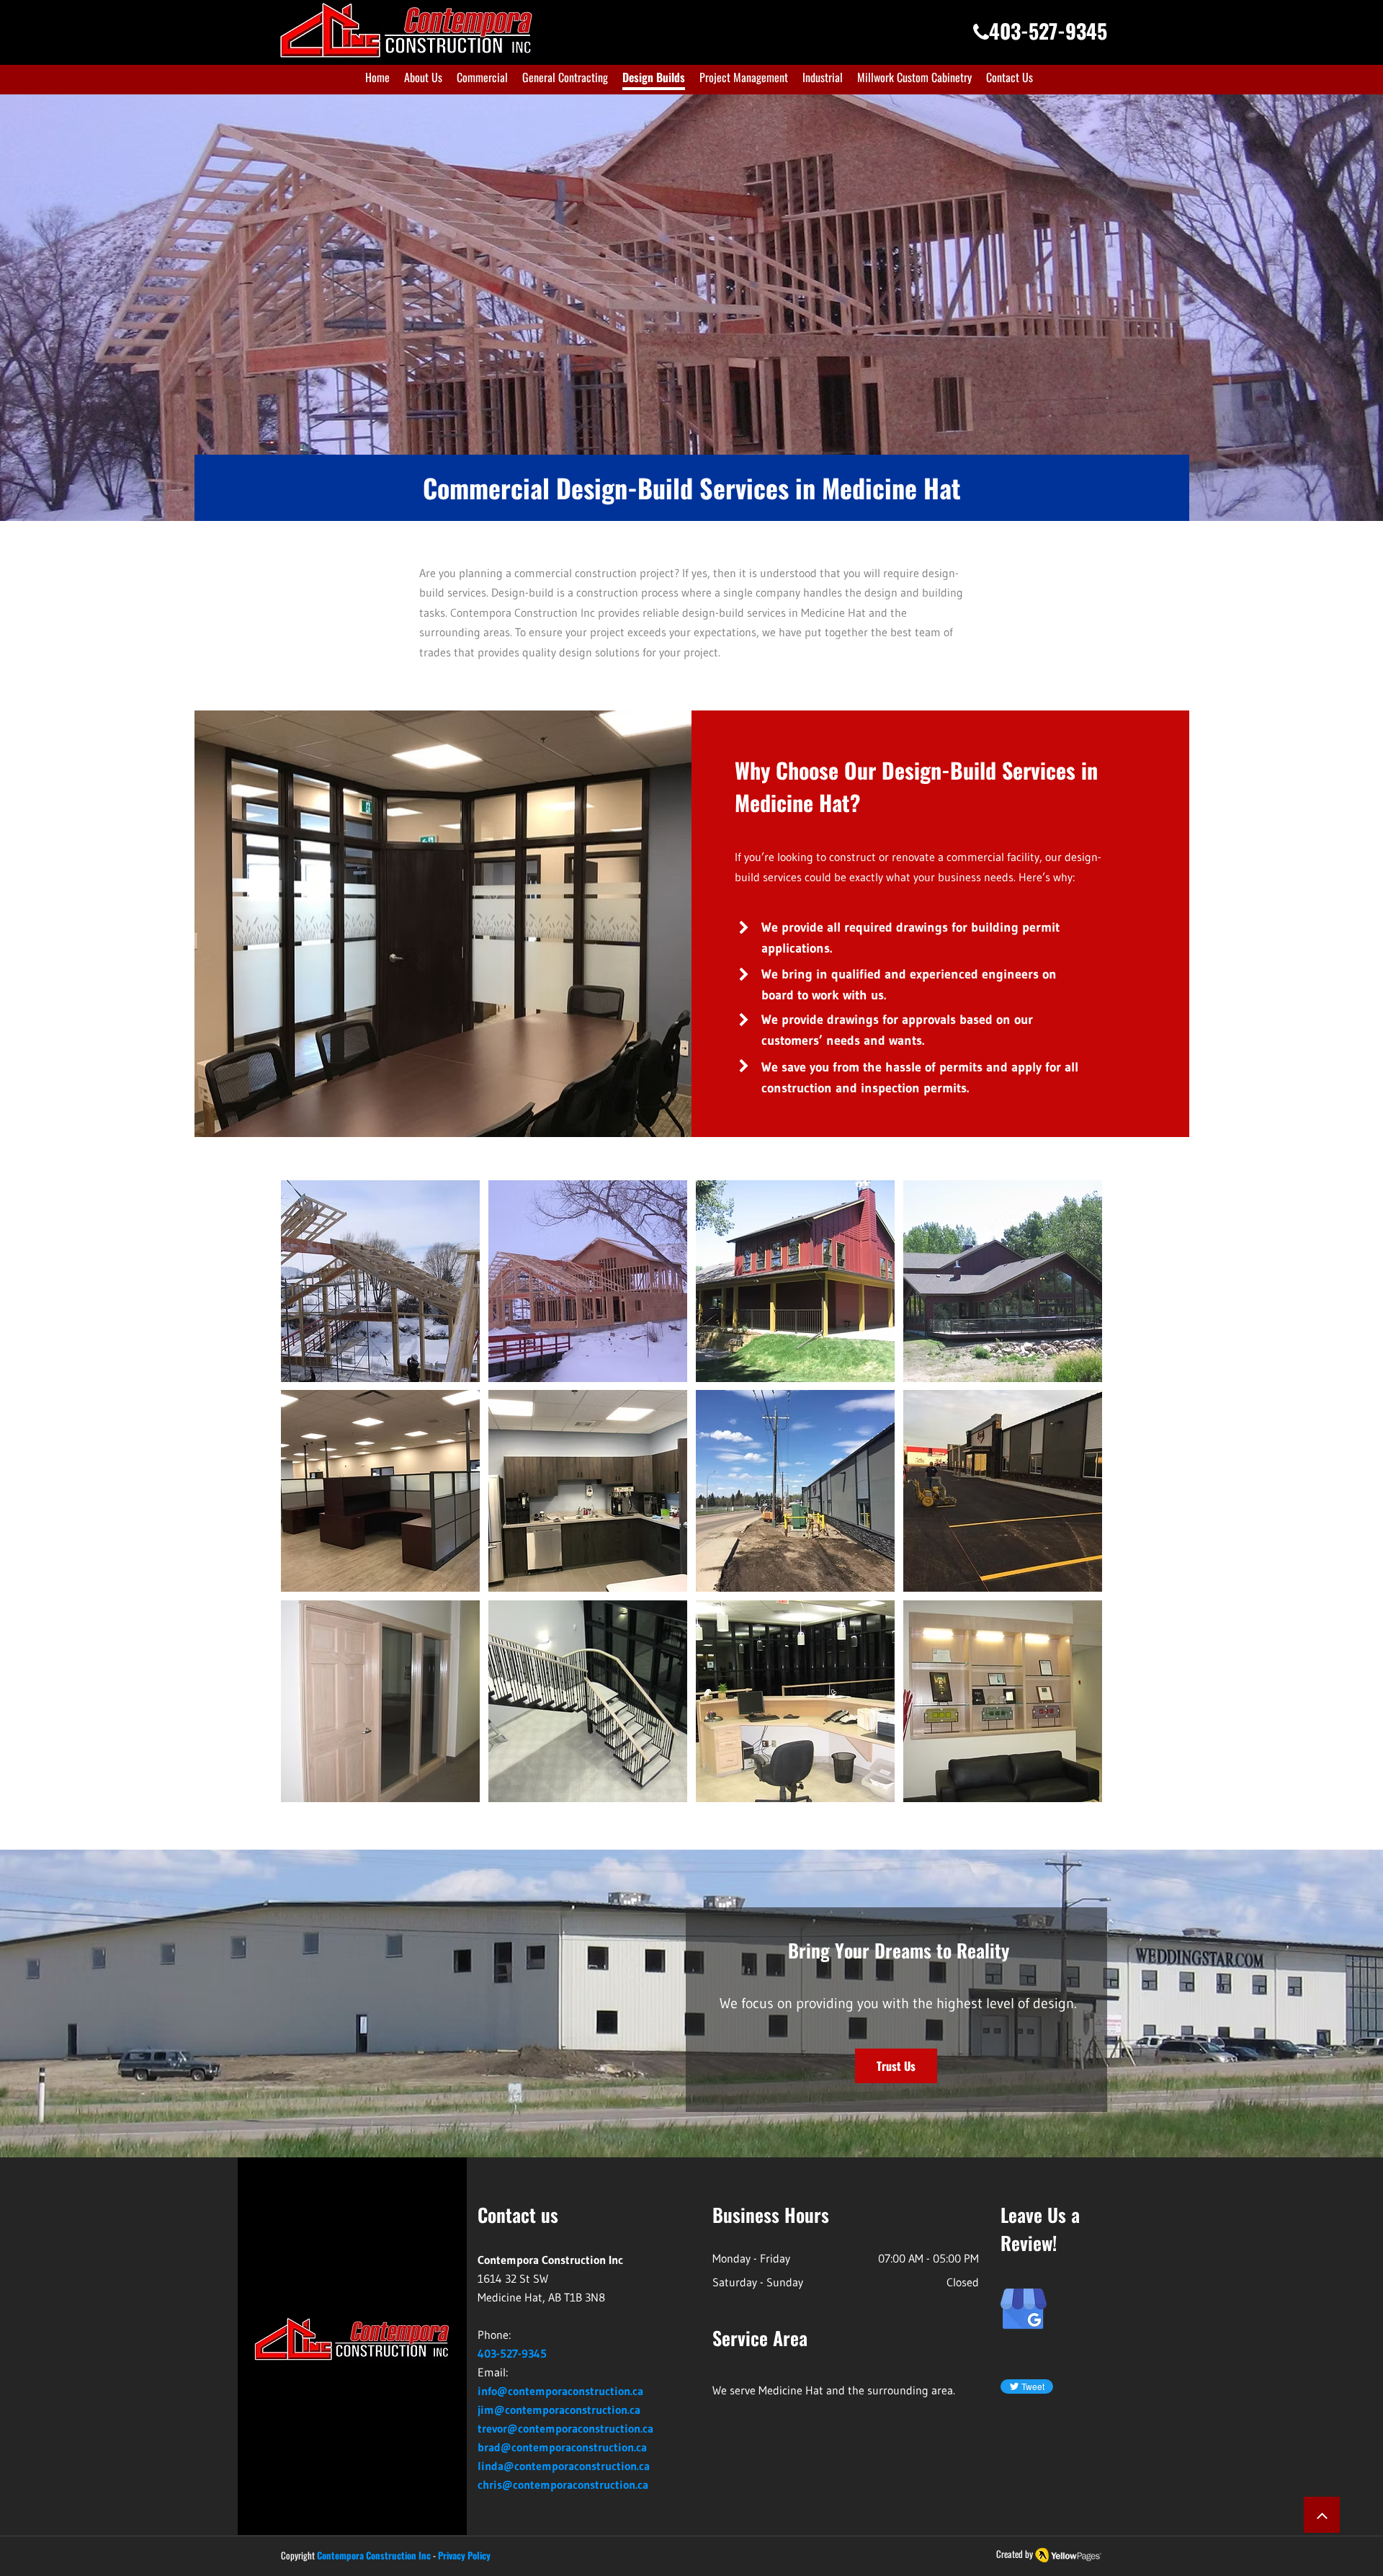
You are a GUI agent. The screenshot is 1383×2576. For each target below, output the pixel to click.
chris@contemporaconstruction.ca (563, 2484)
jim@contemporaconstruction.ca (559, 2410)
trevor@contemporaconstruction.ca (565, 2428)
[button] (380, 1281)
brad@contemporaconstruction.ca (562, 2447)
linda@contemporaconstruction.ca (564, 2466)
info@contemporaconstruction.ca (560, 2391)
